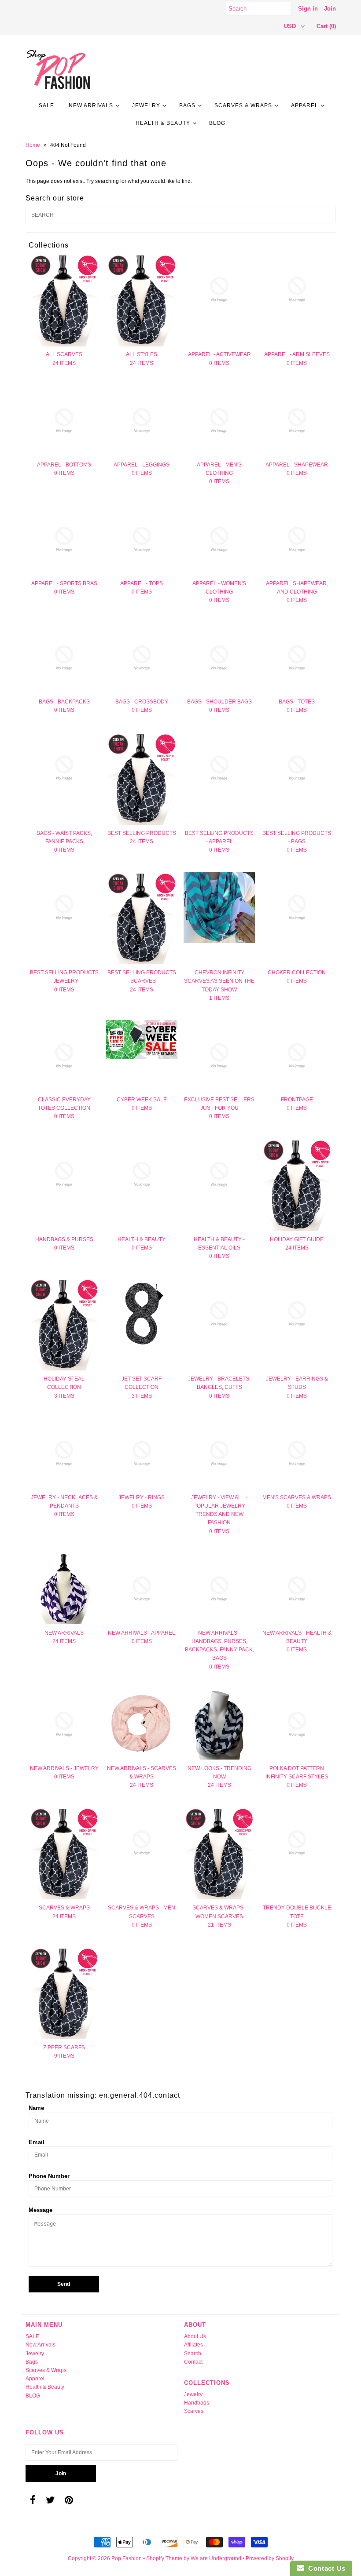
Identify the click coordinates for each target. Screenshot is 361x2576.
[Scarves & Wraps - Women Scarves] (219, 1853)
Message (41, 2210)
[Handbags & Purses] (64, 1174)
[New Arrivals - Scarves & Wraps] (142, 1724)
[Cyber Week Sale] (142, 1039)
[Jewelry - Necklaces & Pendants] (64, 1454)
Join (330, 9)
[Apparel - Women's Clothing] (219, 539)
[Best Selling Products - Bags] (297, 768)
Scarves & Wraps (243, 106)
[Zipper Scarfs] (64, 1993)
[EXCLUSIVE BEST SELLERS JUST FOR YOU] (219, 1056)
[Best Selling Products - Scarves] (142, 918)
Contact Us (325, 2568)
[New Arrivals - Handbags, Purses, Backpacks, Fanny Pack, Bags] (219, 1589)
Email (37, 2142)
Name (36, 2108)
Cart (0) (326, 26)
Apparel (305, 106)
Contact (193, 2362)
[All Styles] (142, 300)
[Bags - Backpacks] (64, 658)
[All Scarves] (64, 300)
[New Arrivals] (64, 1589)
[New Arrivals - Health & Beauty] (297, 1589)
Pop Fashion (127, 2558)
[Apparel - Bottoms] (64, 421)
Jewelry (146, 106)
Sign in (308, 9)
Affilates (193, 2345)
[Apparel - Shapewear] (297, 421)
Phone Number (49, 2176)
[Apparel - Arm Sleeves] (297, 289)
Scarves (194, 2411)
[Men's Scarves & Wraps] (297, 1454)
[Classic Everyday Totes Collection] (64, 1056)
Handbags (197, 2403)
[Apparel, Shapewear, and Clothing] (297, 539)
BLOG (217, 123)
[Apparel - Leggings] (142, 421)
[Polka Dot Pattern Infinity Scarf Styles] (297, 1724)
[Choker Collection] (297, 907)
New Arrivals (91, 106)
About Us (195, 2336)
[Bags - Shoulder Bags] (219, 658)
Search (193, 2354)
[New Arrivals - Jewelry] (64, 1724)
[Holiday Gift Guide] (297, 1185)
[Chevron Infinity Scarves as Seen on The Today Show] (219, 907)
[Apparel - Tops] (142, 539)
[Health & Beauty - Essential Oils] (219, 1174)
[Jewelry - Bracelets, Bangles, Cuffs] (219, 1314)
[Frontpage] (297, 1056)
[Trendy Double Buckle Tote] (297, 1843)
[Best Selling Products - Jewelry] (64, 907)
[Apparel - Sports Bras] (64, 539)
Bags (187, 106)
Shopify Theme (164, 2558)
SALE (46, 106)
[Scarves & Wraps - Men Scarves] (142, 1843)
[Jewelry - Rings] (142, 1454)
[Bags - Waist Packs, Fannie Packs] (64, 768)
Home (33, 145)
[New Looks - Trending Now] (219, 1724)
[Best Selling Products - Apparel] (219, 768)
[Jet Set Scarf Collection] (142, 1314)
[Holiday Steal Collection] (64, 1324)
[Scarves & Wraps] (64, 1853)
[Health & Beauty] (142, 1174)
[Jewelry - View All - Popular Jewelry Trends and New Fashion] (219, 1454)
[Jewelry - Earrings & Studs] (297, 1314)
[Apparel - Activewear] (219, 289)
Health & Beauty (163, 123)
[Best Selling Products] (142, 779)
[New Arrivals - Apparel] (142, 1589)
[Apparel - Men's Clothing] (219, 421)
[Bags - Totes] (297, 658)
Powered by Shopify (270, 2558)
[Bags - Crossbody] (142, 658)
